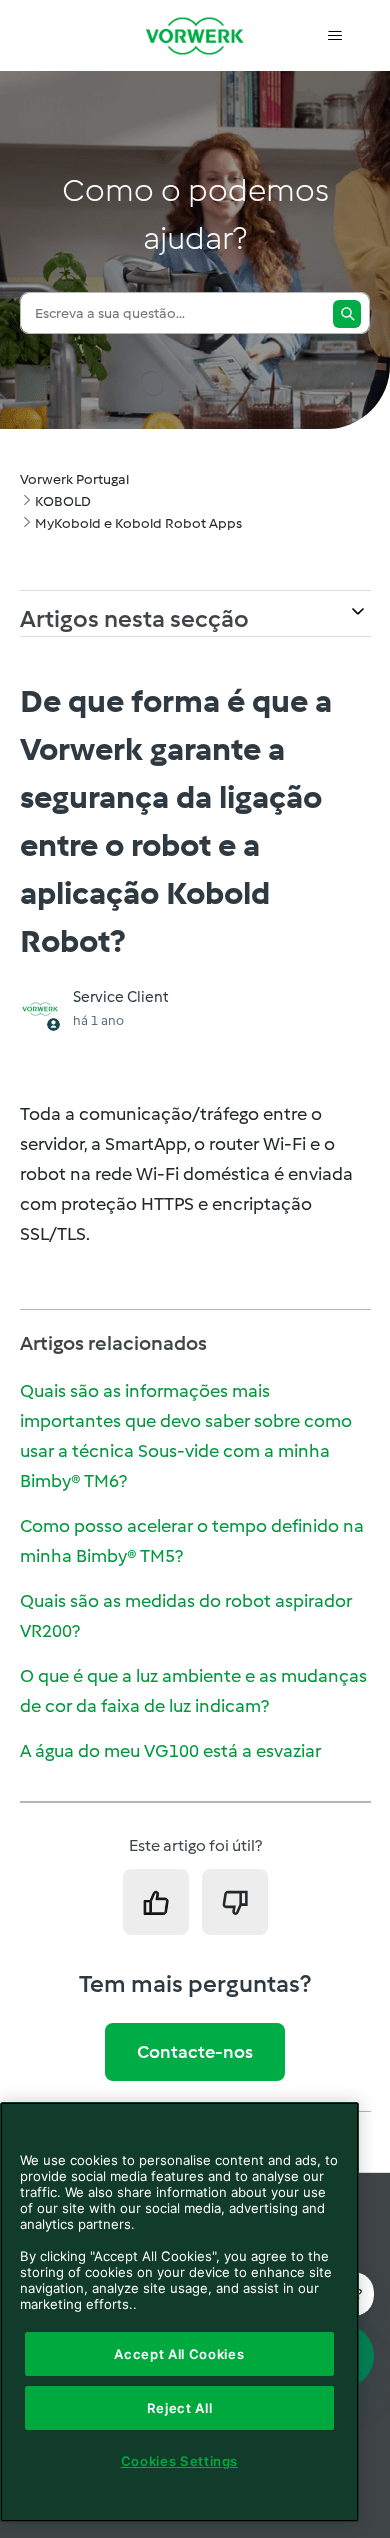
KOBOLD (63, 501)
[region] (179, 2312)
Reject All (180, 2408)
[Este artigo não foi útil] (235, 1902)
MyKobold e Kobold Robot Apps (138, 523)
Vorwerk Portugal (74, 479)
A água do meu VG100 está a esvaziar (170, 1751)
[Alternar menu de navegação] (335, 36)
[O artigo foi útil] (156, 1902)
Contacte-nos (195, 2052)
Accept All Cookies (179, 2354)
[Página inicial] (195, 35)
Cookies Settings (180, 2461)
